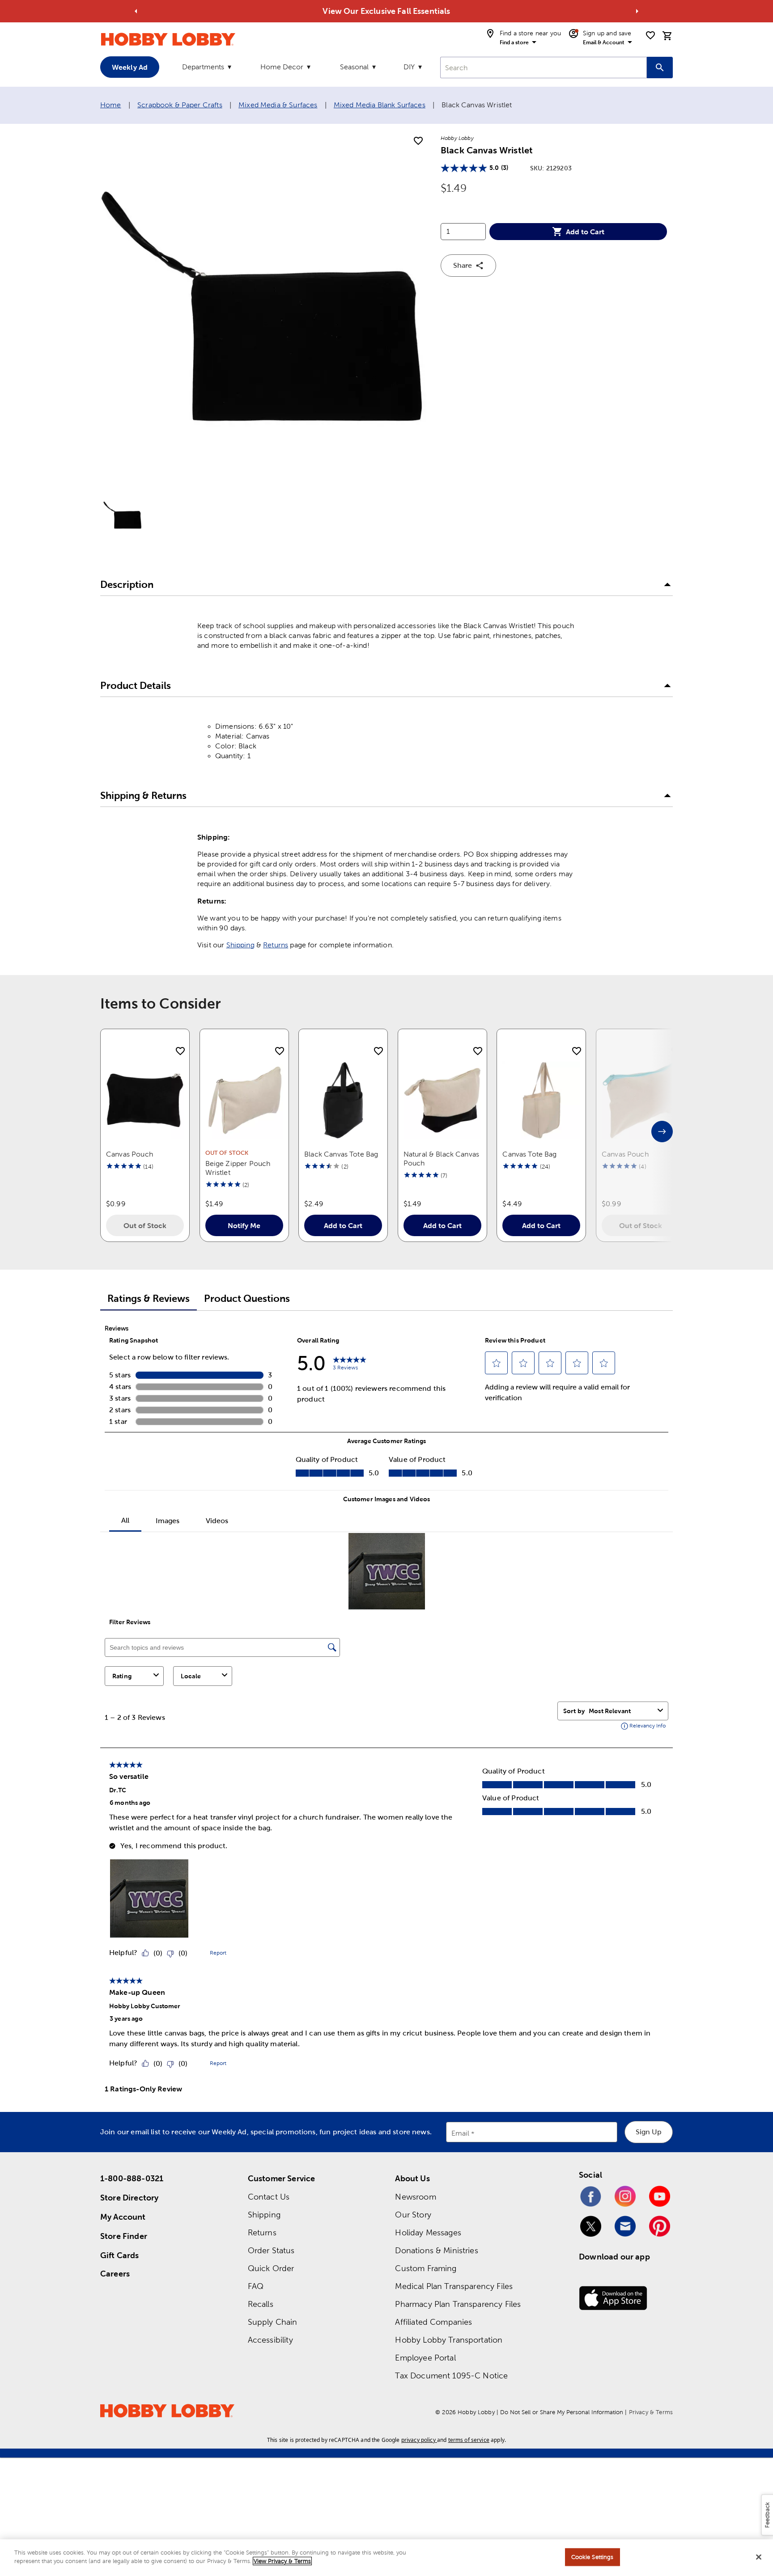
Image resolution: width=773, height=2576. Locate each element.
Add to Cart (585, 232)
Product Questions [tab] (247, 1299)
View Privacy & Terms (282, 2561)
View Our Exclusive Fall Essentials (386, 11)
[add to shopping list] (418, 141)
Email (461, 2133)
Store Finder (124, 2236)
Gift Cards (120, 2255)
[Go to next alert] (637, 11)
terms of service (469, 2440)
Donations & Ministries (436, 2250)
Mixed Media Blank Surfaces (380, 105)
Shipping (240, 945)
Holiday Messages (428, 2232)
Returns (276, 945)
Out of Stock (145, 1225)
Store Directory (129, 2198)
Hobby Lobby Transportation (449, 2340)
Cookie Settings (592, 2557)
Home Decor (282, 67)
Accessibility (270, 2340)
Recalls (261, 2304)
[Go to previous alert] (136, 11)
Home (111, 105)
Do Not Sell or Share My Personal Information (562, 2412)
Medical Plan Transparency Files (454, 2286)
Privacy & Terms (651, 2412)
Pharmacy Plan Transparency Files (458, 2304)
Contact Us (269, 2197)
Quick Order (271, 2268)
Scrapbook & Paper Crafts (180, 105)
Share (463, 265)
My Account (123, 2217)
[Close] (759, 2557)
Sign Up (649, 2132)
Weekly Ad (130, 67)
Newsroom (415, 2197)
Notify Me (244, 1225)
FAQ (256, 2286)
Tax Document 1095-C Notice (451, 2375)
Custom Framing (426, 2268)
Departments (203, 67)
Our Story (413, 2215)
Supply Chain (273, 2322)
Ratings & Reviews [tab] (149, 1299)
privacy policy (418, 2440)
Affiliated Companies (433, 2322)
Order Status (271, 2250)
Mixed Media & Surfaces (278, 105)
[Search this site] (660, 68)
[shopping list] (650, 35)
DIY (409, 67)
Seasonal (354, 67)
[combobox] (544, 68)
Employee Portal (425, 2358)
